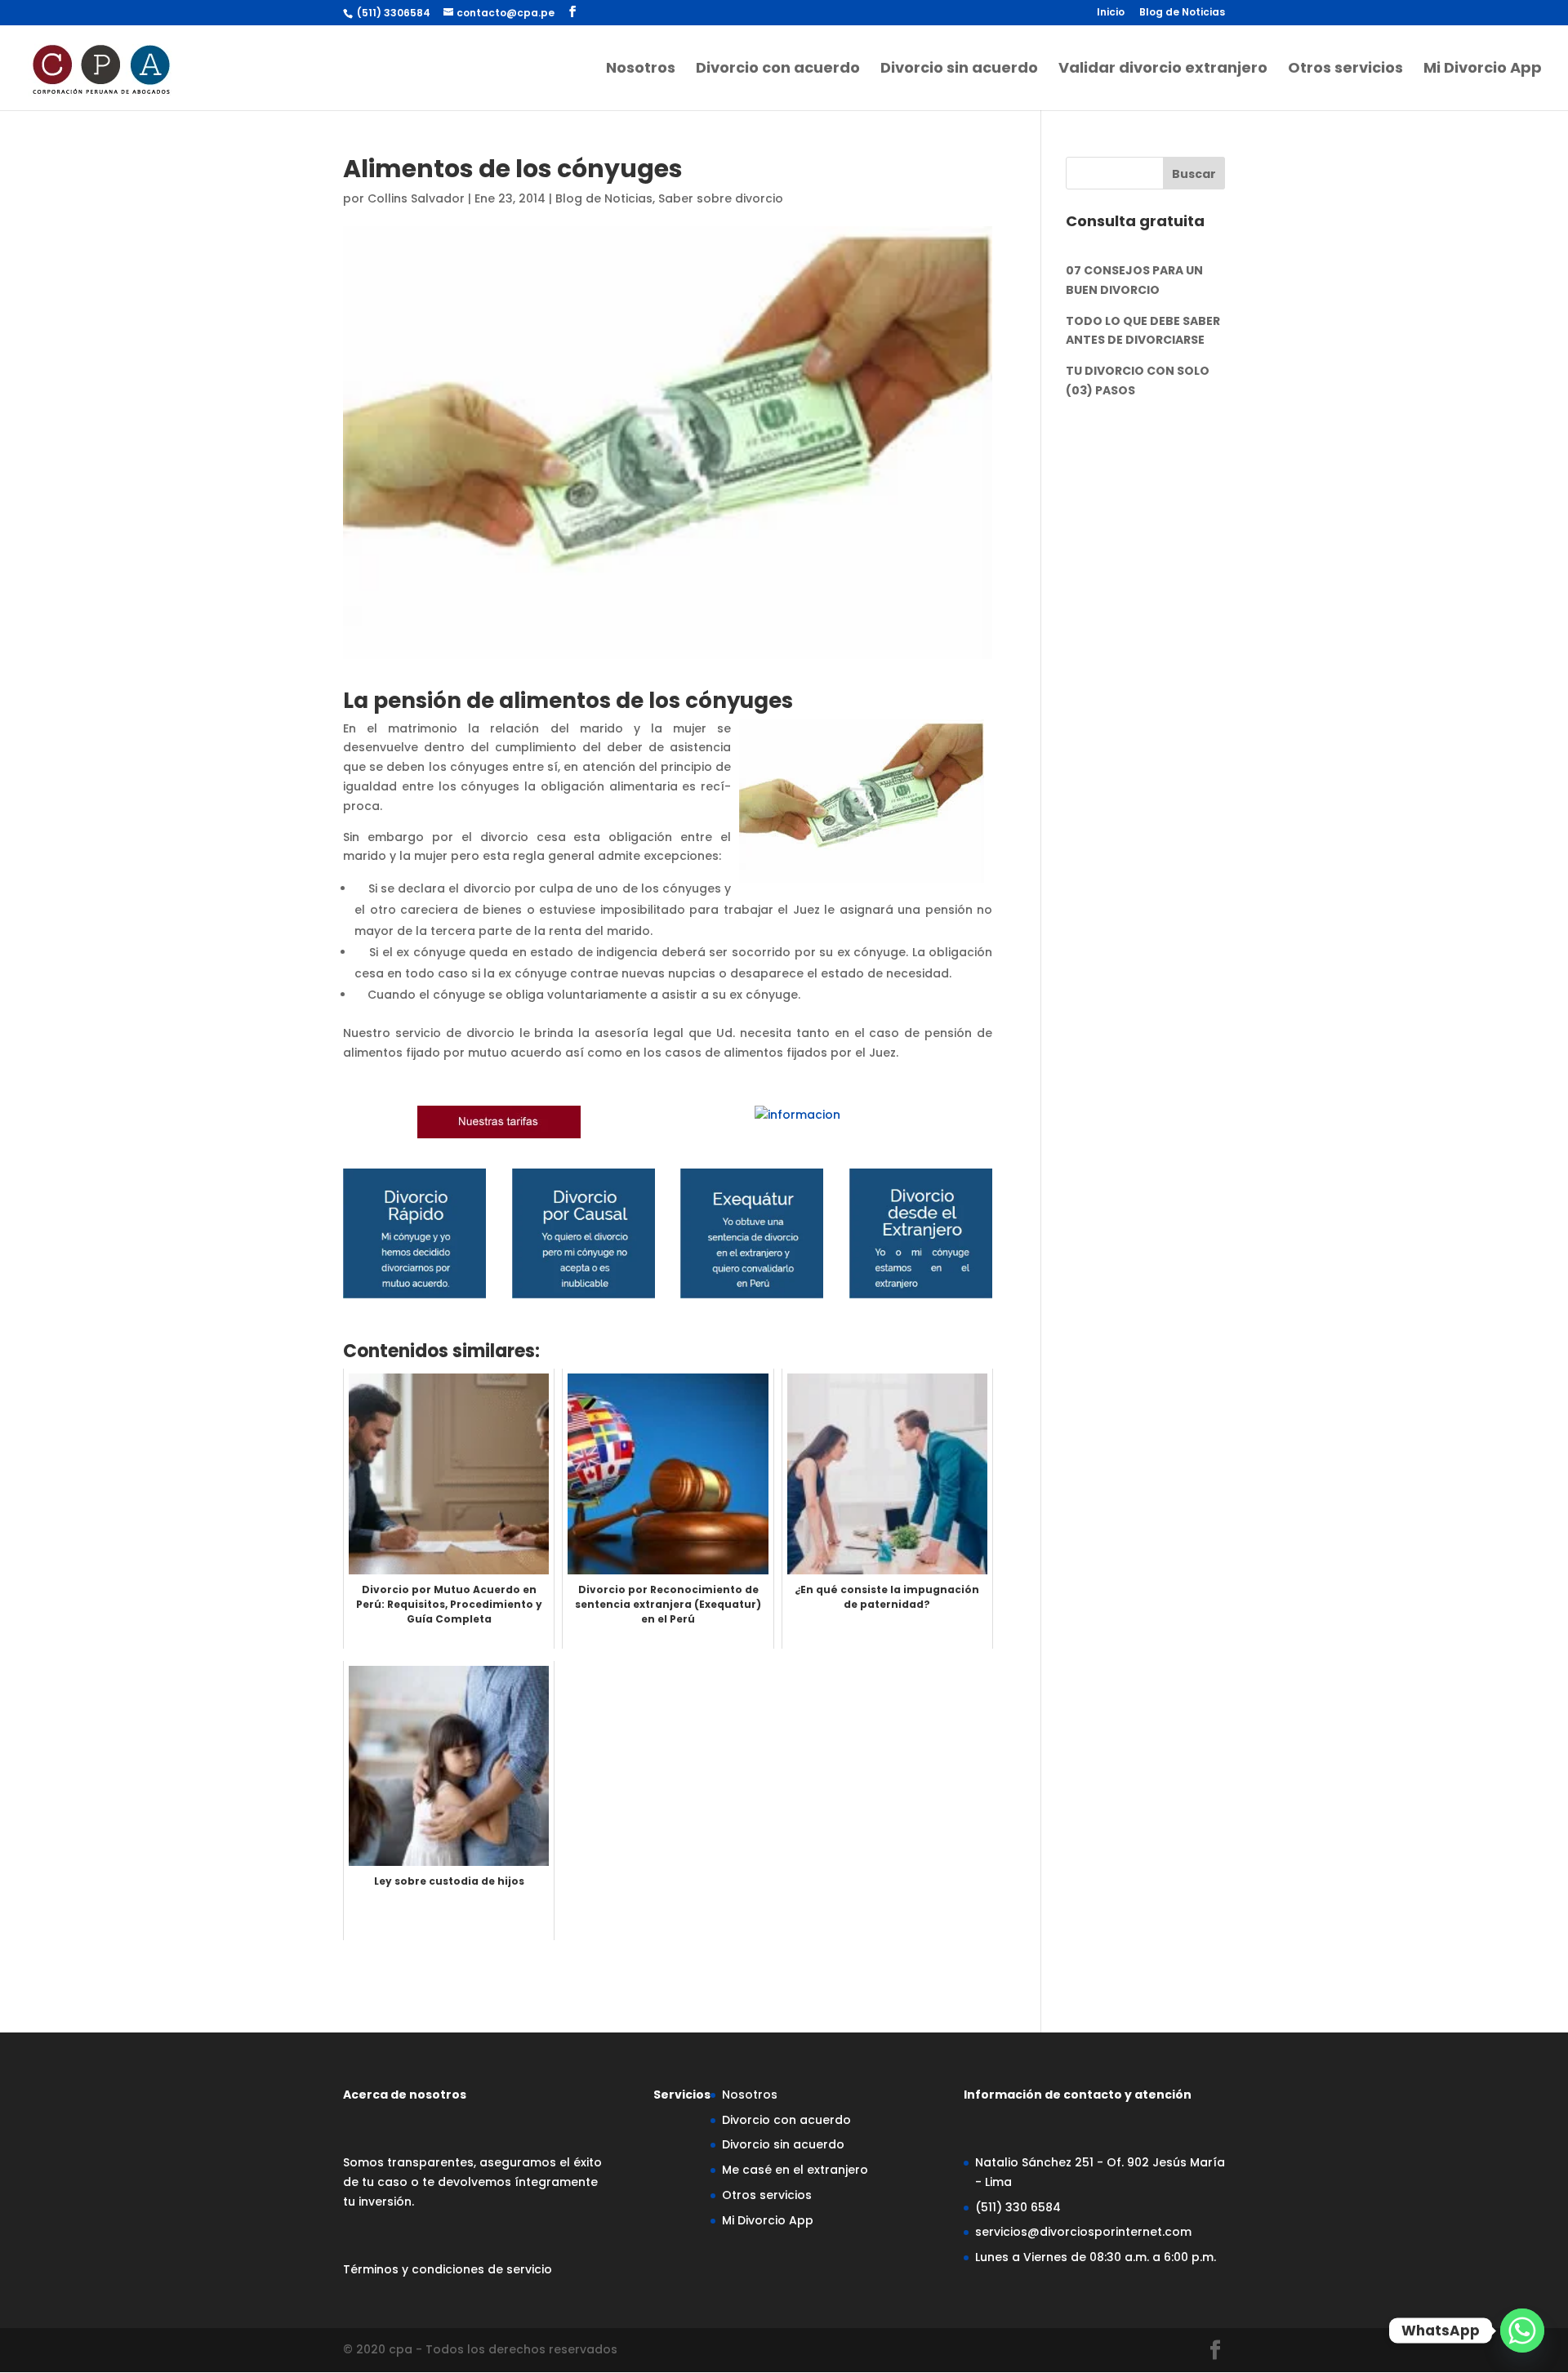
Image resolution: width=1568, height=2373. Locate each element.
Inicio (1111, 13)
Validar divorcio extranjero (1163, 70)
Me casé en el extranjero (795, 2170)
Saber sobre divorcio (721, 198)
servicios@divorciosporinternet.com (1083, 2232)
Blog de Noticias (1182, 13)
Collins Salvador (416, 198)
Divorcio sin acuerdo (959, 70)
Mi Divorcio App (1483, 70)
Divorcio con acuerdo (778, 70)
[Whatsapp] (1522, 2331)
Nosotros (641, 70)
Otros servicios (1345, 70)
